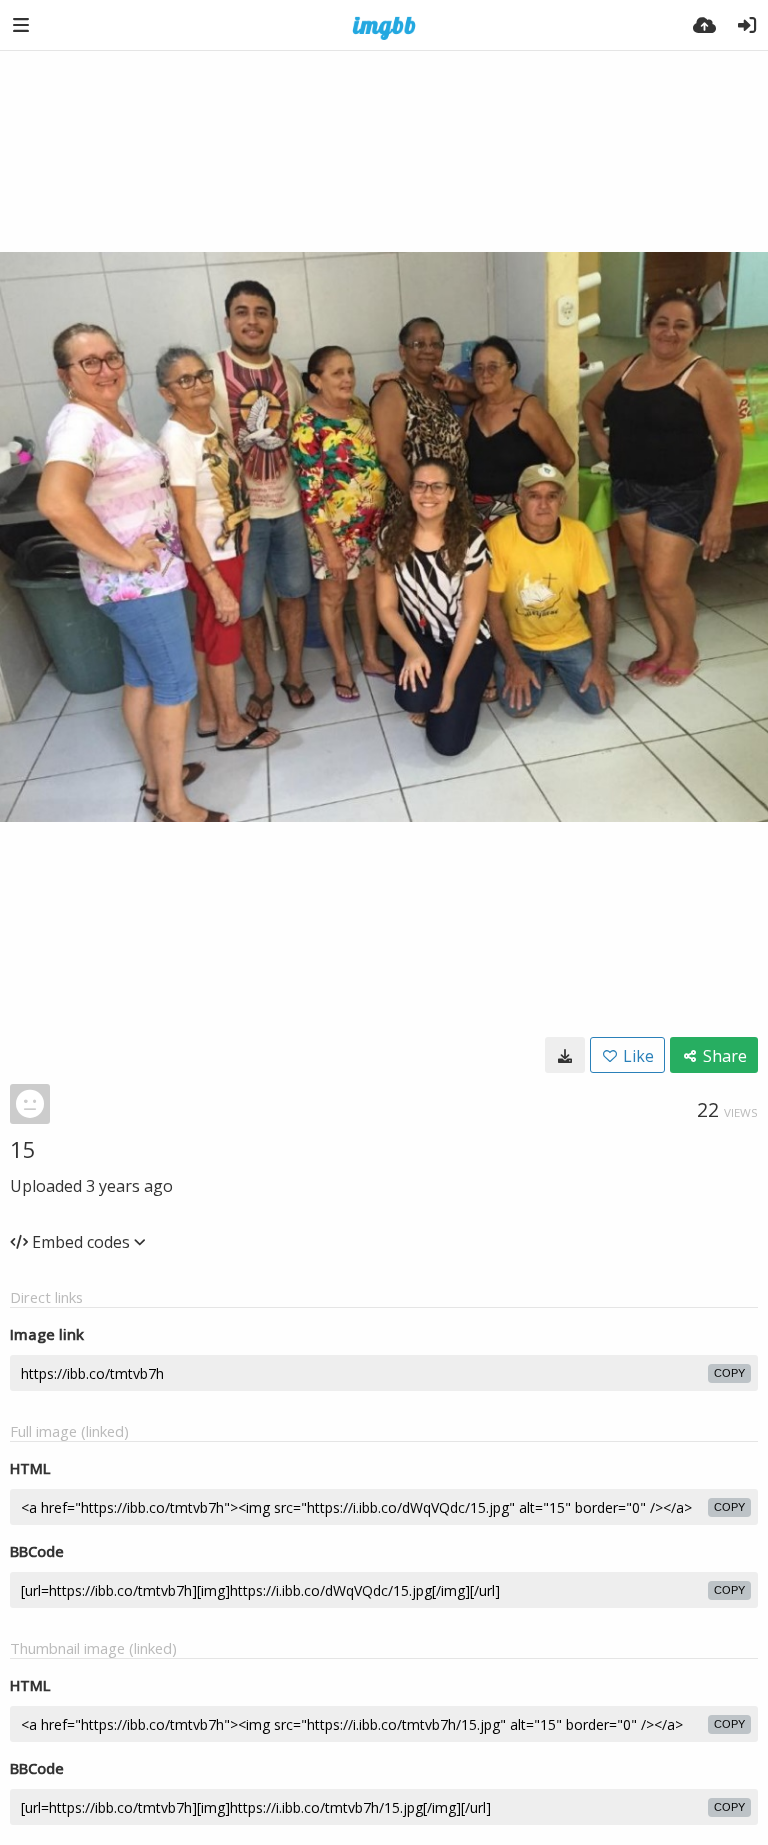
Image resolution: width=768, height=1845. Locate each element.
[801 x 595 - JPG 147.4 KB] (565, 1055)
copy (729, 1373)
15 (23, 1149)
